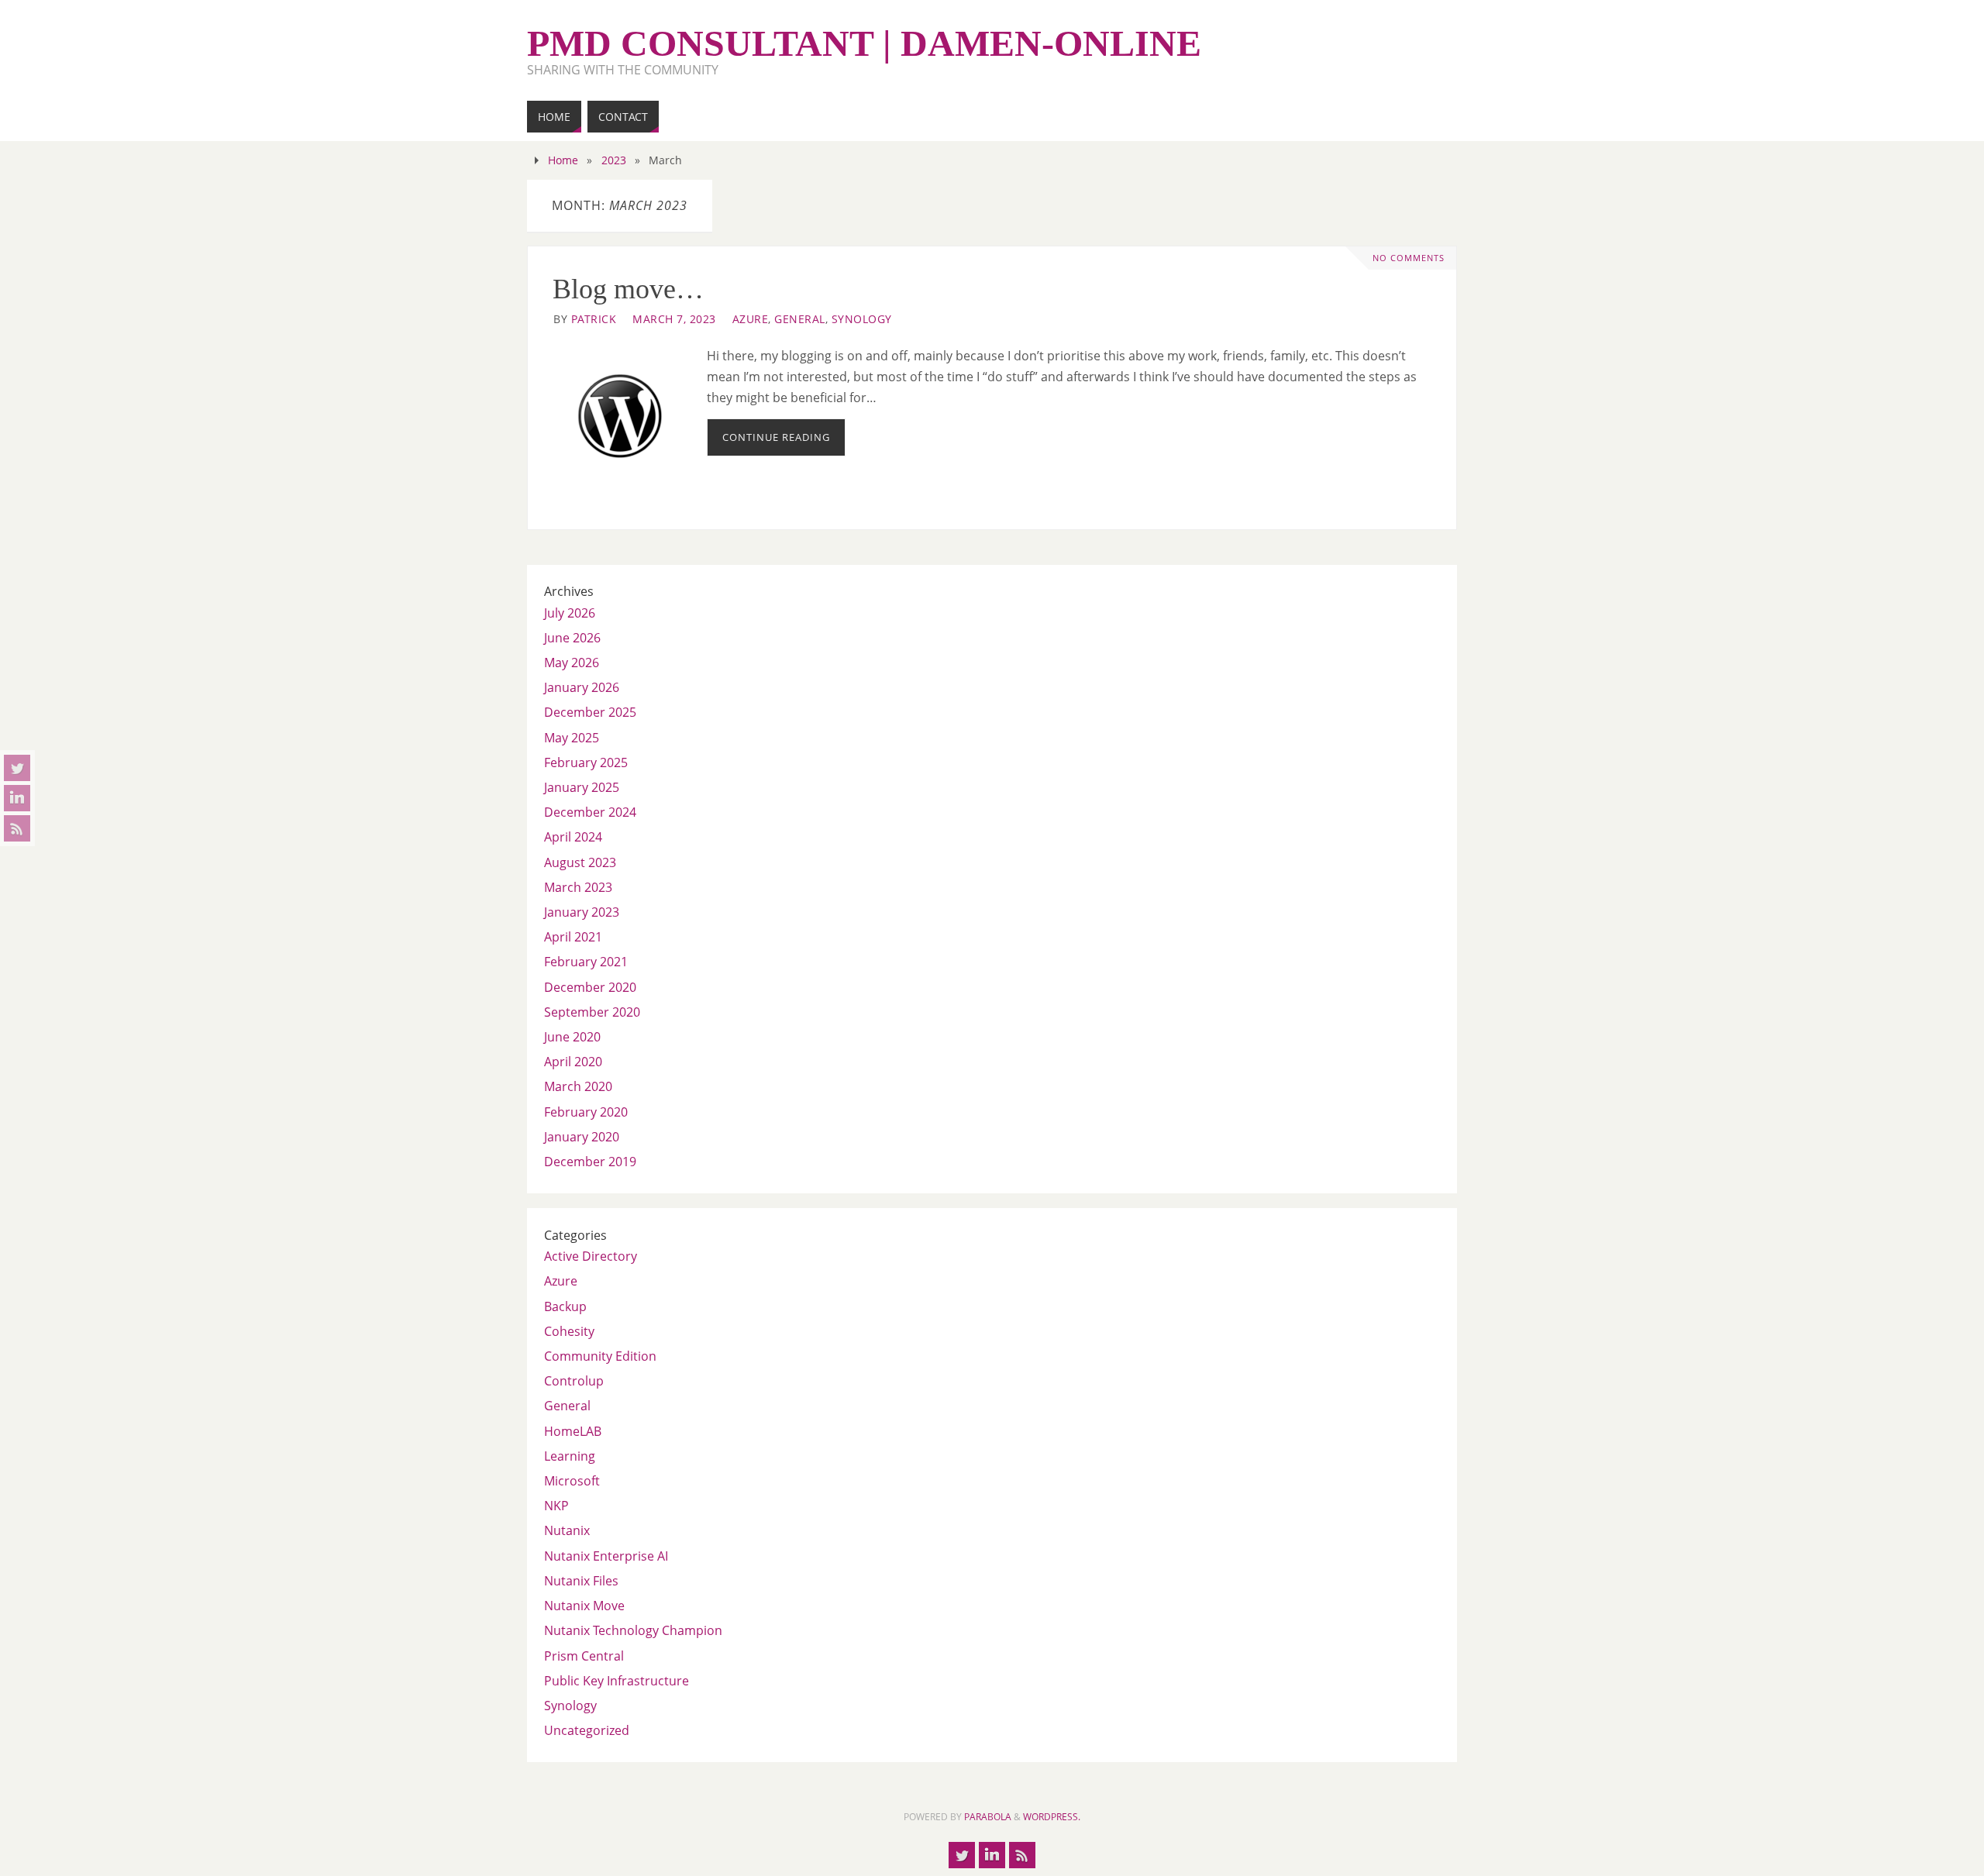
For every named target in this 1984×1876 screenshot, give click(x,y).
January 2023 (582, 912)
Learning (570, 1456)
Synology (862, 319)
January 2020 (582, 1137)
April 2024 (573, 837)
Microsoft (572, 1481)
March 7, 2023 (674, 319)
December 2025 (590, 712)
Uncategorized (587, 1730)
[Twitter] (17, 768)
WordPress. (1052, 1817)
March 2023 (578, 887)
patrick (594, 319)
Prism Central (584, 1656)
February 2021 (586, 962)
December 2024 (590, 812)
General (800, 319)
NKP (556, 1506)
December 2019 (590, 1162)
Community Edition (600, 1356)
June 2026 (572, 638)
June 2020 (572, 1037)
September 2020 (592, 1012)
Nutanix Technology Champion (633, 1630)
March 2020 (578, 1086)
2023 (614, 160)
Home (563, 160)
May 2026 (572, 663)
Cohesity (569, 1331)
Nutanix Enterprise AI (606, 1556)
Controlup (574, 1381)
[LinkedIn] (17, 798)
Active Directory (591, 1256)
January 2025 (582, 787)
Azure (751, 319)
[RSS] (17, 828)
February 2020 (586, 1112)
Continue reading (776, 437)
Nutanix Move (584, 1606)
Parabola (988, 1817)
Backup (565, 1306)
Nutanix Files (581, 1581)
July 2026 (570, 613)
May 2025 (572, 738)
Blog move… (628, 289)
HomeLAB (573, 1431)
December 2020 (590, 987)
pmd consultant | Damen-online (864, 43)
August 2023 (580, 862)
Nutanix (567, 1530)
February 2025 (586, 762)
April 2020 (573, 1062)
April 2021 (573, 937)
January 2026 (582, 687)
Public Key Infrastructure (617, 1681)
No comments (1409, 258)
